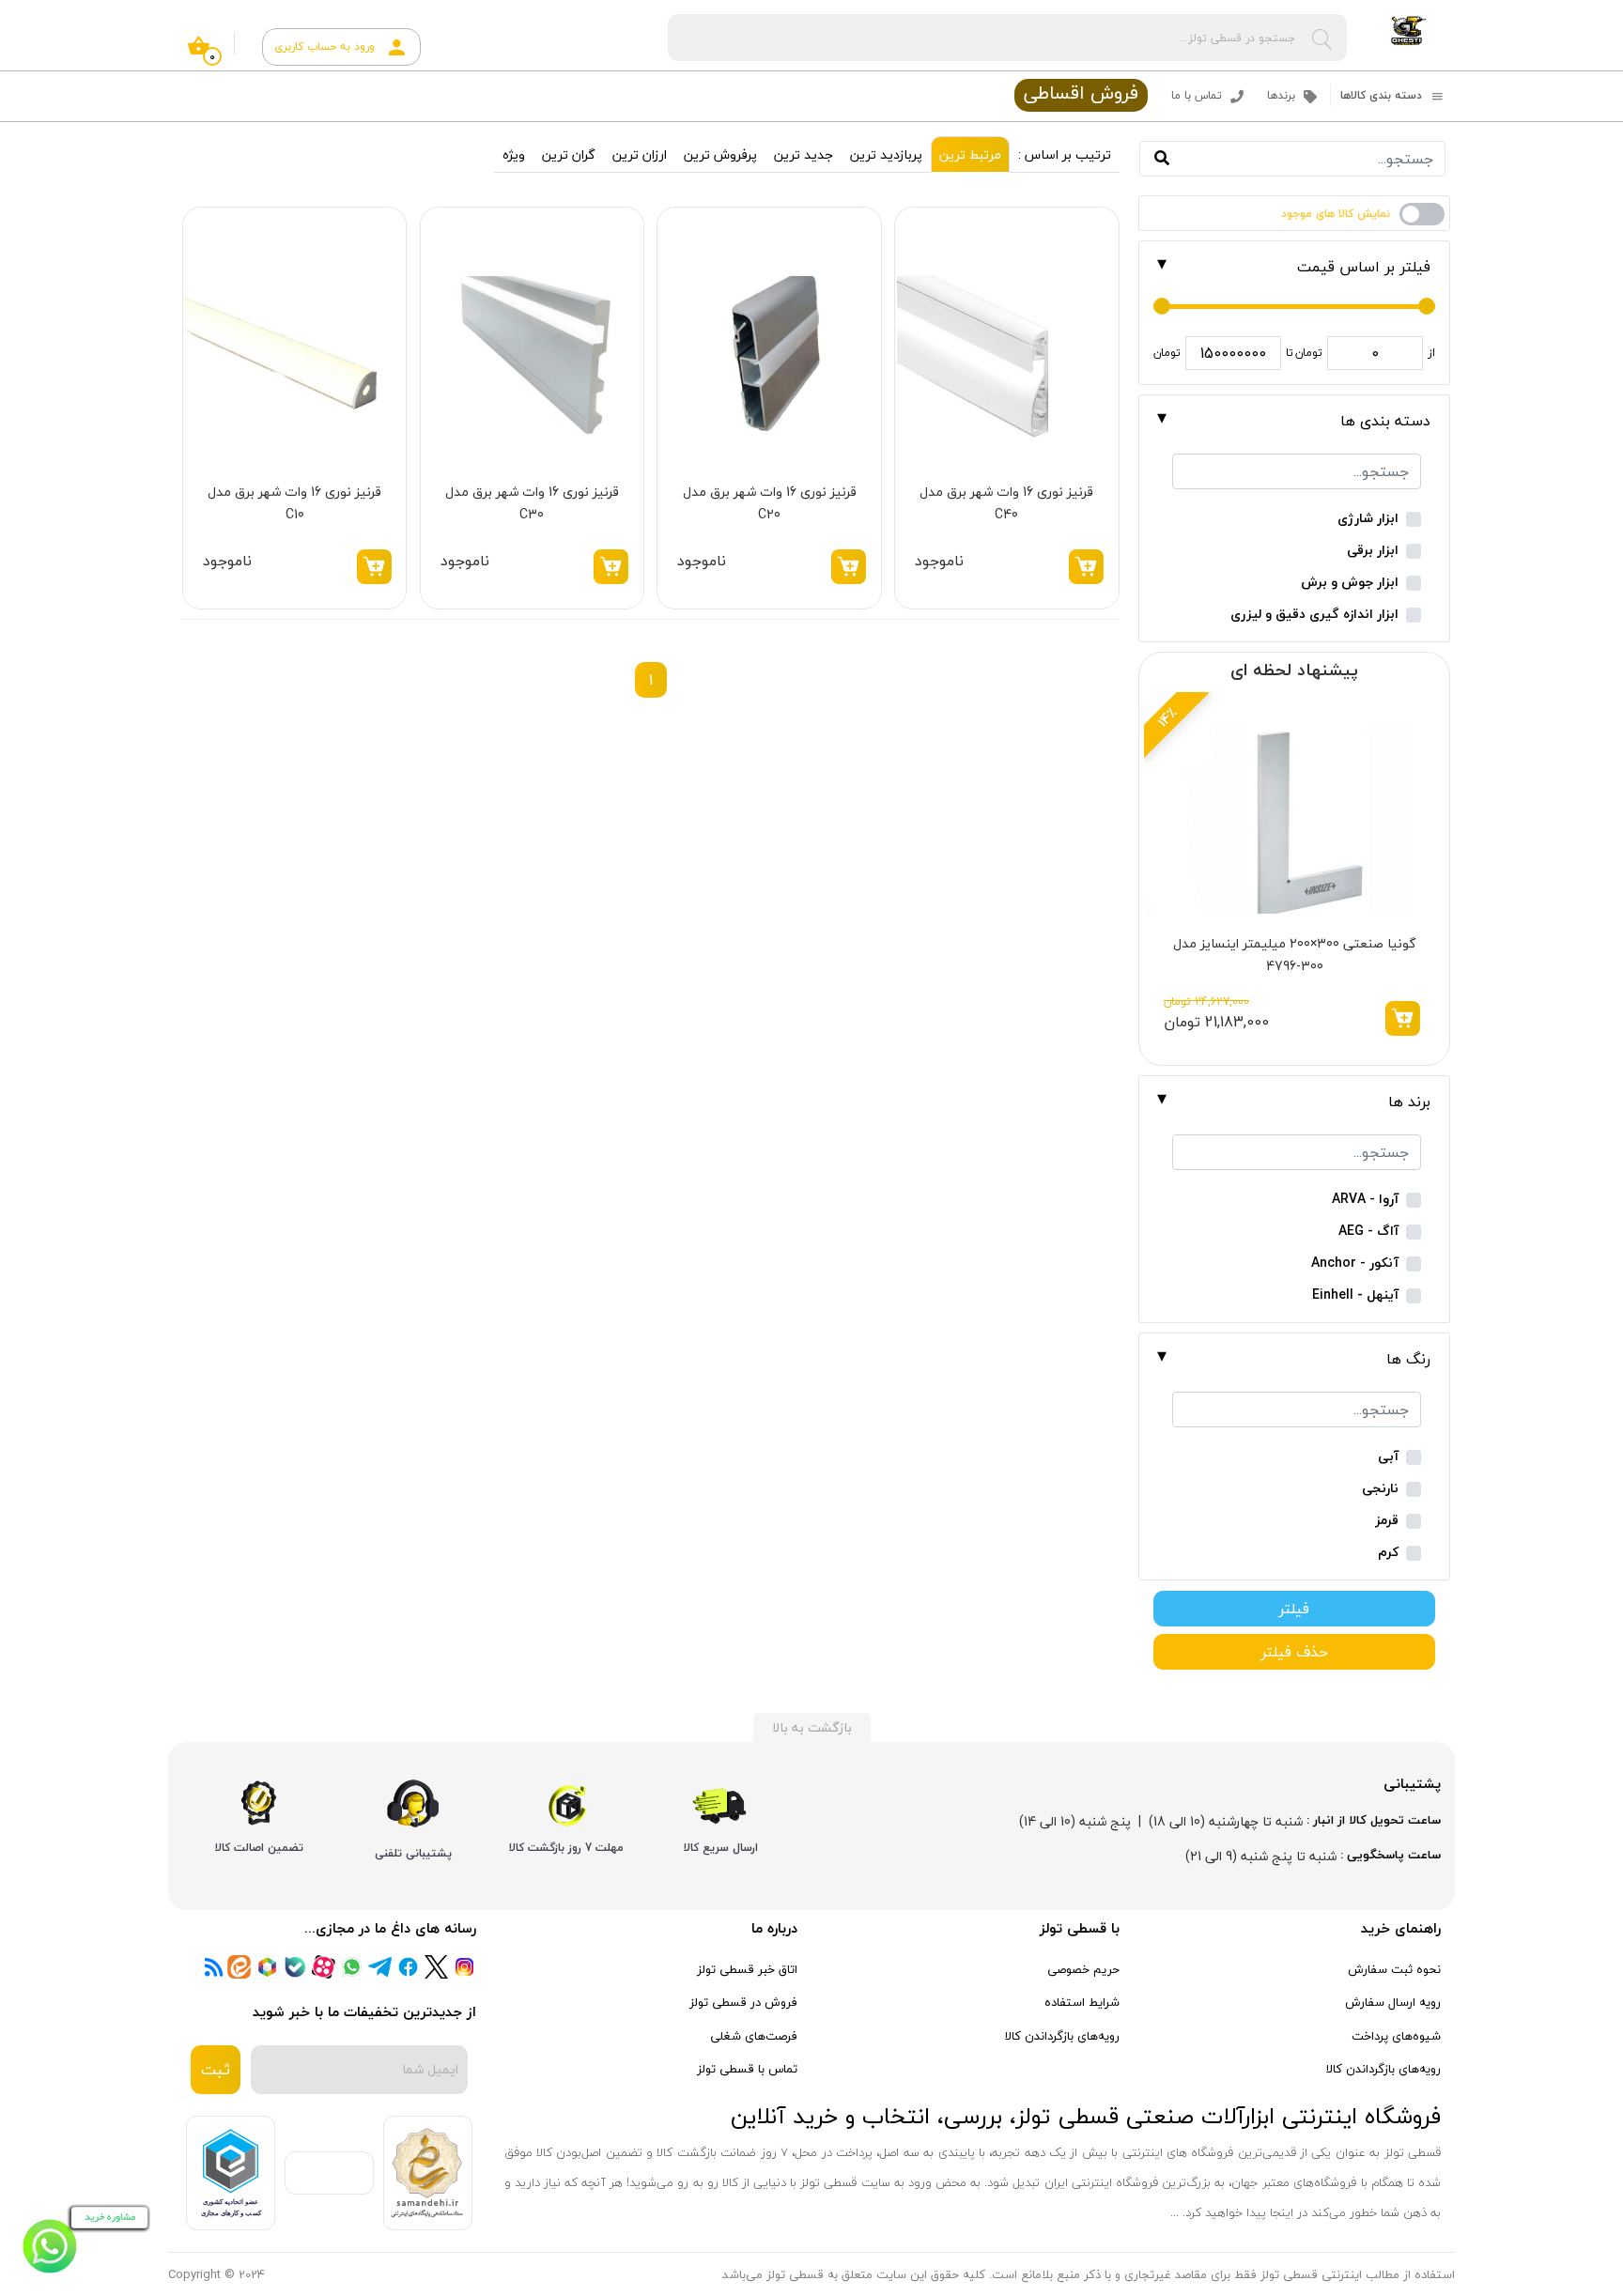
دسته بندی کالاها (1383, 95)
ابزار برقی (1373, 551)
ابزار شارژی (1368, 519)
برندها (1283, 95)
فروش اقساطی (1081, 94)
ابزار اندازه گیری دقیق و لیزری (1314, 615)
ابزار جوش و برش (1350, 583)
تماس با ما (1198, 95)
